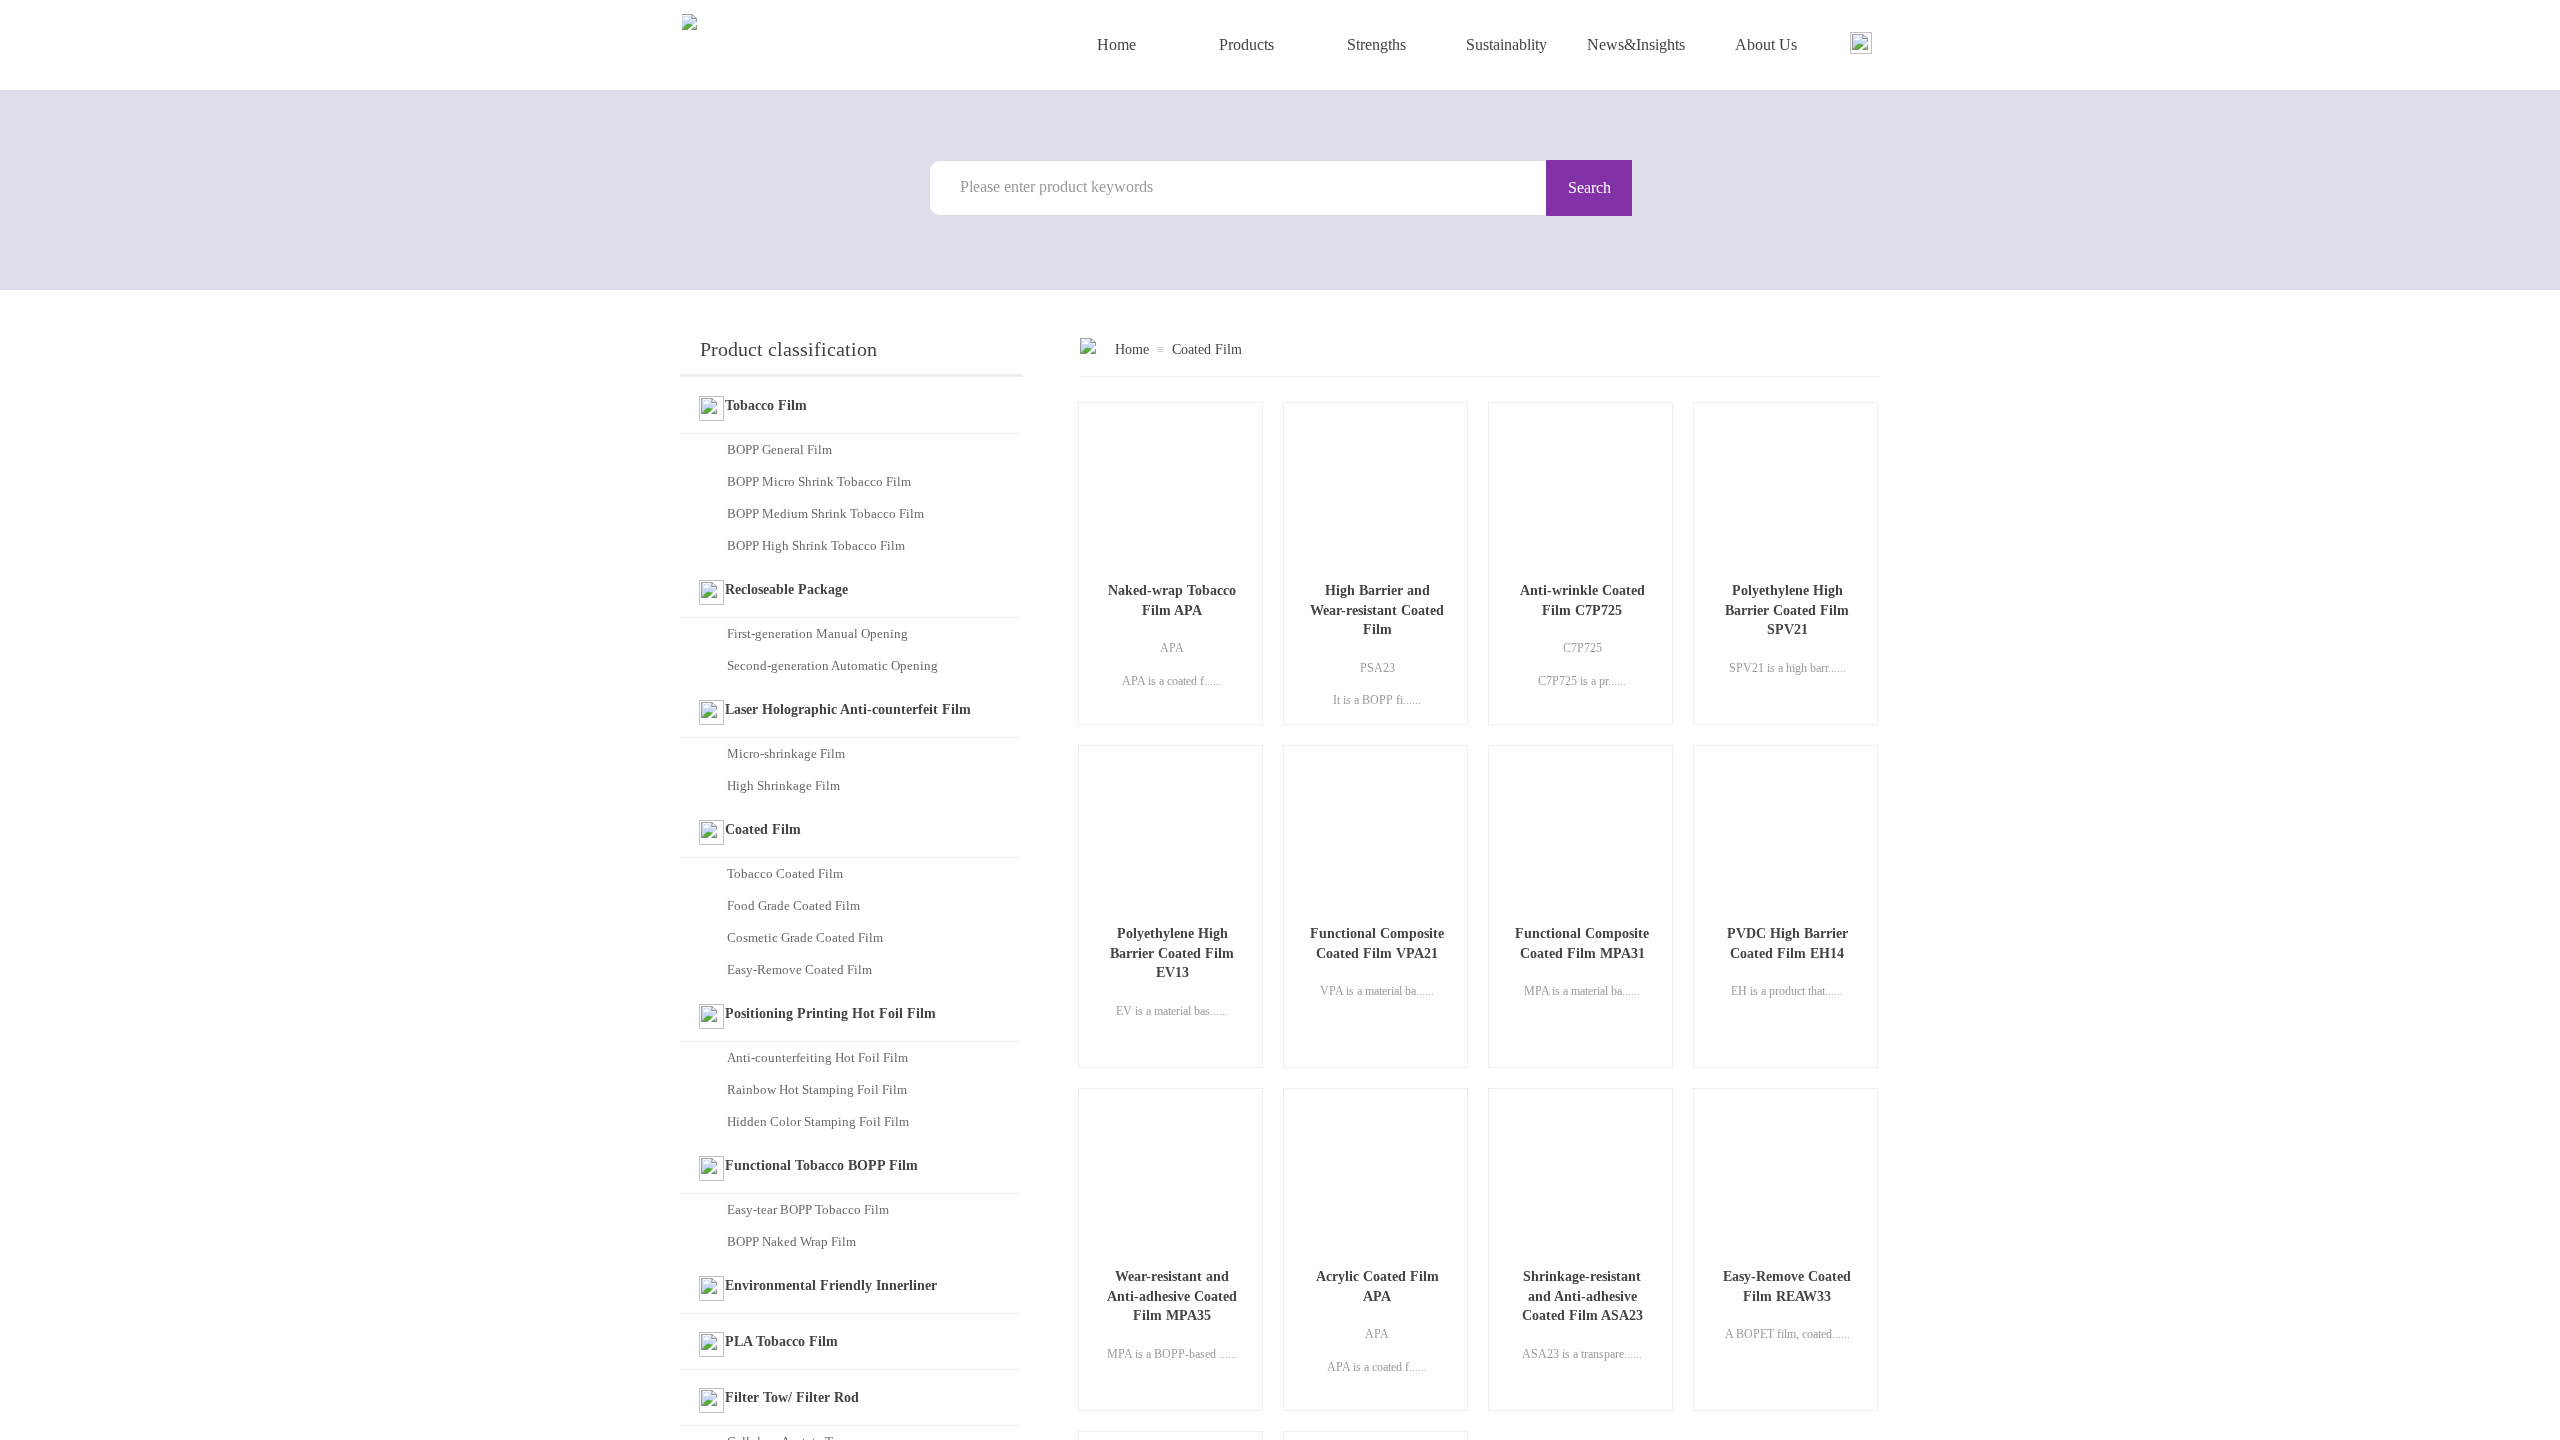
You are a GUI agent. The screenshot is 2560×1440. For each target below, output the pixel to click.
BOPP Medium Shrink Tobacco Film (825, 513)
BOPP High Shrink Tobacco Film (816, 545)
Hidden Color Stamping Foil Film (818, 1121)
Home (1116, 44)
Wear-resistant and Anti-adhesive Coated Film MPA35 (1172, 1296)
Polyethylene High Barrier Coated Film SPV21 (1787, 610)
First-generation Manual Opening (817, 633)
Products (1246, 44)
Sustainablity (1506, 44)
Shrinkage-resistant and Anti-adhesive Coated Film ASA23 (1582, 1296)
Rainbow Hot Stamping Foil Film (817, 1089)
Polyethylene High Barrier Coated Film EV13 (1172, 953)
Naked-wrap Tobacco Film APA (1172, 600)
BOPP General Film (779, 449)
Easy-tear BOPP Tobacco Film (808, 1209)
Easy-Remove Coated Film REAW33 (1787, 1286)
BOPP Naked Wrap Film (791, 1241)
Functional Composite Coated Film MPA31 (1582, 943)
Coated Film (1207, 349)
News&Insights (1636, 44)
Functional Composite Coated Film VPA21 (1377, 943)
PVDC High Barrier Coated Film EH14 (1787, 943)
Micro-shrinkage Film (786, 753)
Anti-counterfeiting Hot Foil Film (817, 1057)
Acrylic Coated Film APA (1377, 1286)
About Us (1766, 44)
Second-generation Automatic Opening (832, 665)
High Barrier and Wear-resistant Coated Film (1377, 610)
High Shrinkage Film (783, 785)
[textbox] (1249, 187)
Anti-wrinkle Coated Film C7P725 (1582, 600)
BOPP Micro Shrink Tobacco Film (819, 481)
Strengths (1376, 44)
